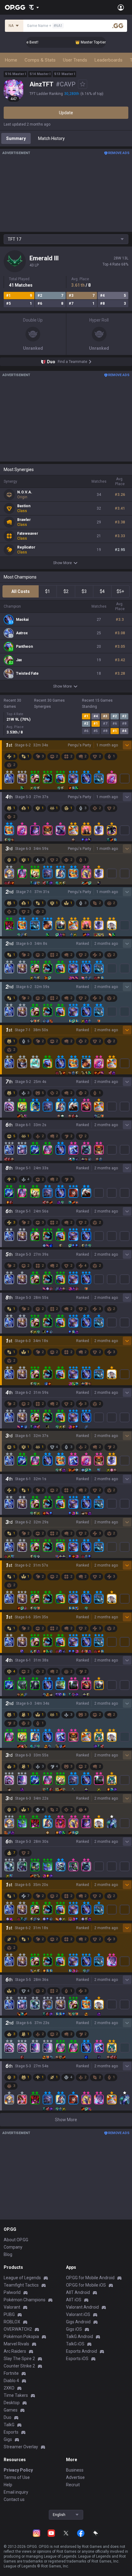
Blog (8, 2254)
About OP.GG (16, 2240)
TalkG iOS (75, 2344)
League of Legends (22, 2278)
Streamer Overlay (21, 2447)
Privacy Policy (18, 2470)
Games (11, 2410)
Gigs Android (78, 2322)
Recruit (73, 2485)
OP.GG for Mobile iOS (86, 2285)
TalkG (9, 2425)
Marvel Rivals (16, 2344)
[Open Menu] (121, 7)
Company (13, 2247)
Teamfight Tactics (21, 2285)
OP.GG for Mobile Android (90, 2278)
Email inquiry (16, 2492)
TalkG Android (80, 2337)
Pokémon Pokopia (21, 2337)
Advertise (75, 2477)
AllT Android (78, 2292)
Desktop (12, 2403)
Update (66, 113)
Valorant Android (82, 2307)
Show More (62, 563)
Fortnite (11, 2373)
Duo (8, 2417)
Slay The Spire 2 (19, 2359)
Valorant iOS (78, 2314)
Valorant (12, 2307)
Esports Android (82, 2351)
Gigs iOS (74, 2329)
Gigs (8, 2439)
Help (8, 2485)
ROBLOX (12, 2322)
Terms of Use (17, 2477)
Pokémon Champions (25, 2300)
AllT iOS (74, 2300)
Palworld (12, 2292)
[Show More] (34, 7)
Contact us (14, 2499)
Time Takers (16, 2395)
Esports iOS (77, 2359)
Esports (11, 2432)
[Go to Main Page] (15, 7)
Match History (51, 138)
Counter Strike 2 (19, 2366)
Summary (16, 138)
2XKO (9, 2388)
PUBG (9, 2314)
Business (75, 2470)
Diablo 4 (11, 2381)
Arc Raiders (15, 2351)
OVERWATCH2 (18, 2329)
